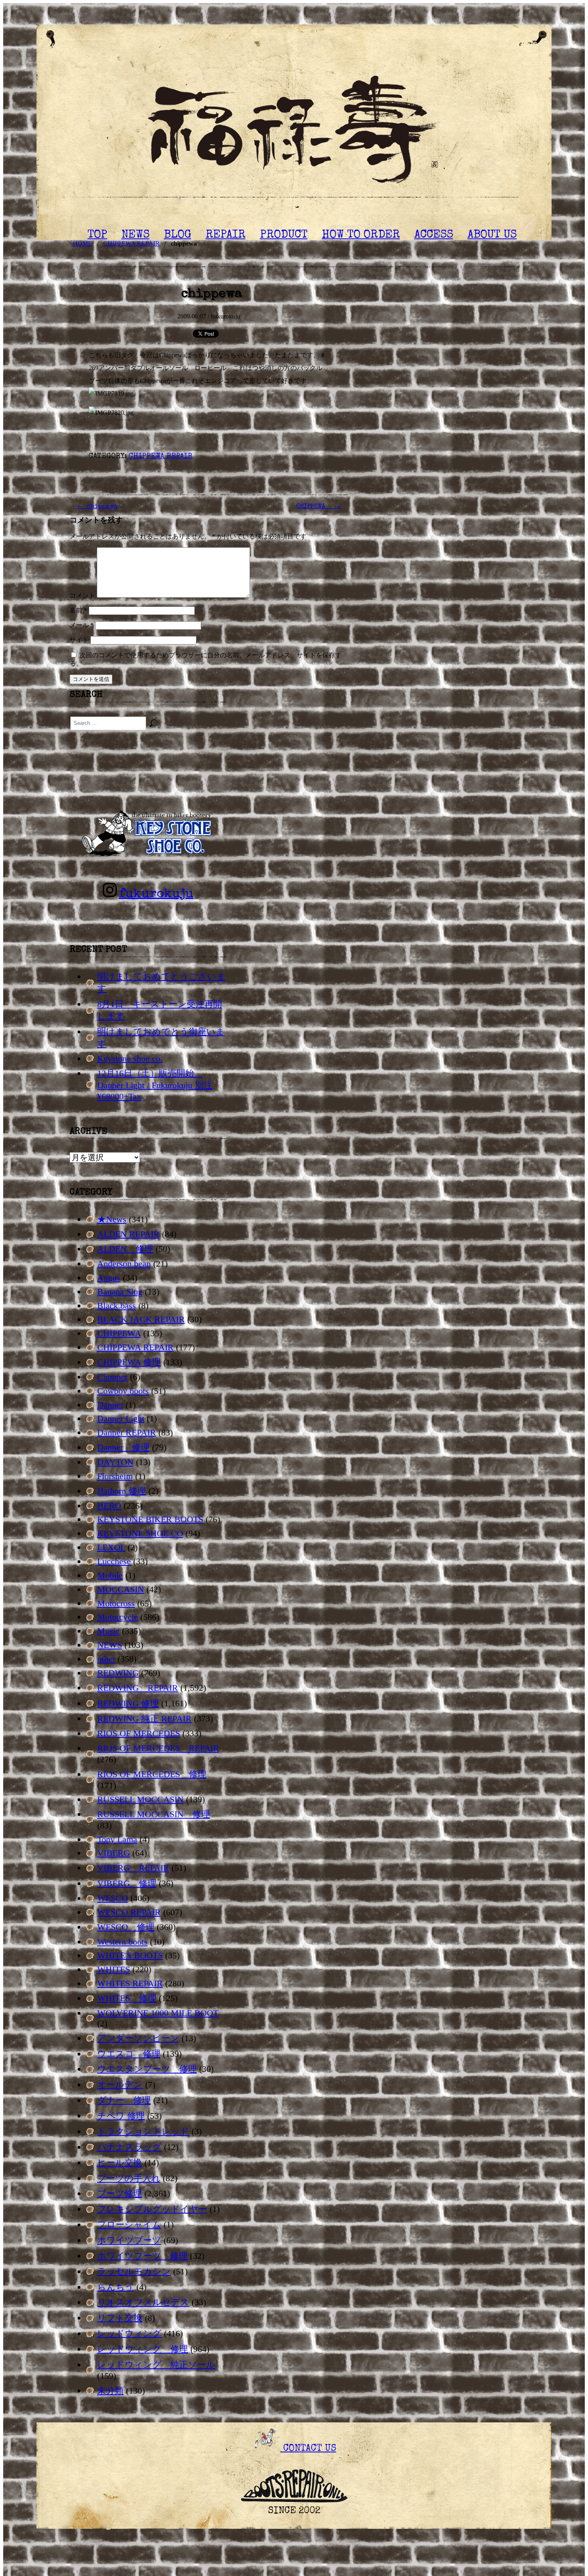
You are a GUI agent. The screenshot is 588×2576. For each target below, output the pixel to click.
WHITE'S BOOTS (130, 1955)
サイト (79, 640)
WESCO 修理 (126, 1927)
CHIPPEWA (319, 507)
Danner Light (121, 1418)
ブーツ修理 (120, 2193)
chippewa (97, 507)
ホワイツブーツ (129, 2240)
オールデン (120, 2085)
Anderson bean (124, 1264)
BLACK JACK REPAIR (141, 1319)
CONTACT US (308, 2449)
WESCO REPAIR (129, 1912)
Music (108, 1631)
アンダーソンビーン (138, 2038)
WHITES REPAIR (130, 1983)
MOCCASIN (121, 1589)
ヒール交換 (120, 2163)
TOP (97, 235)
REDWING (118, 1673)
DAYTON (115, 1462)
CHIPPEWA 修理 (129, 1362)
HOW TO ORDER (361, 235)
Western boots (122, 1942)
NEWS (136, 235)
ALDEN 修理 (125, 1249)
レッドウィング (129, 2333)
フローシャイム (129, 2225)
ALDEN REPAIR (128, 1234)
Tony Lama (117, 1839)
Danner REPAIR (127, 1432)
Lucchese (114, 1561)
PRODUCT (284, 235)
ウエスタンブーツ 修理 (147, 2069)
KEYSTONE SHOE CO (140, 1533)
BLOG (178, 235)
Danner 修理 (123, 1447)
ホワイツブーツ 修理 (142, 2256)
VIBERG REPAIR (133, 1868)
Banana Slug (120, 1292)
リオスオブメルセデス (143, 2302)
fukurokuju (156, 894)
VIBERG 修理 (127, 1883)
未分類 (110, 2391)
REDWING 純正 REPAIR (144, 1718)
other (106, 1659)
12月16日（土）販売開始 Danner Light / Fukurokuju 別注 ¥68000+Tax (155, 1085)
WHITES (114, 1969)
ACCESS (434, 235)
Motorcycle (118, 1617)
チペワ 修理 (121, 2116)
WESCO (113, 1898)
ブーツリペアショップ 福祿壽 (294, 132)
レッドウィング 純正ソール (156, 2365)
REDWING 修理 (128, 1703)
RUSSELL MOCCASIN (140, 1799)
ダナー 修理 (124, 2100)
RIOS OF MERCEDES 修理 (152, 1774)
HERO (109, 1506)
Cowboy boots (123, 1391)
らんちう (116, 2287)
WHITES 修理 (127, 1998)
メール (82, 625)
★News (112, 1219)
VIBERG (114, 1853)
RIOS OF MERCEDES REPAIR (158, 1748)
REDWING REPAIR (138, 1688)
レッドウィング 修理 (143, 2349)
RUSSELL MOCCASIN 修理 (154, 1814)
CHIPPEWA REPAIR (160, 457)
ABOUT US (492, 235)
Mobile (110, 1575)
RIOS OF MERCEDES (139, 1733)
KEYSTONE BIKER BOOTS (150, 1519)
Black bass (117, 1306)
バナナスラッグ (129, 2147)
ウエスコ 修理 (129, 2054)
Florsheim (115, 1476)
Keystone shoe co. (130, 1058)
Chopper (112, 1377)
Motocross (116, 1603)
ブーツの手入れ (129, 2178)
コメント (82, 595)
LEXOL (111, 1547)
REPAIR (226, 235)
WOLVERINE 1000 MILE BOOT (158, 2013)
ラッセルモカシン (134, 2271)
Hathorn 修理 (122, 1491)
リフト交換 (120, 2318)
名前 (78, 610)
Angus (109, 1278)
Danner (110, 1405)
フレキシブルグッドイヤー (152, 2209)
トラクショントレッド (143, 2131)
